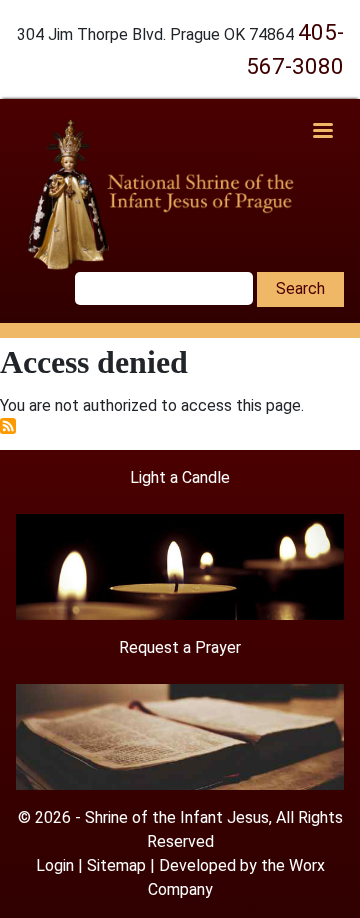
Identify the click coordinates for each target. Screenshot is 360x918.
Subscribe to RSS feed (8, 426)
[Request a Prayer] (180, 735)
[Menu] (322, 132)
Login (55, 865)
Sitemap (116, 865)
